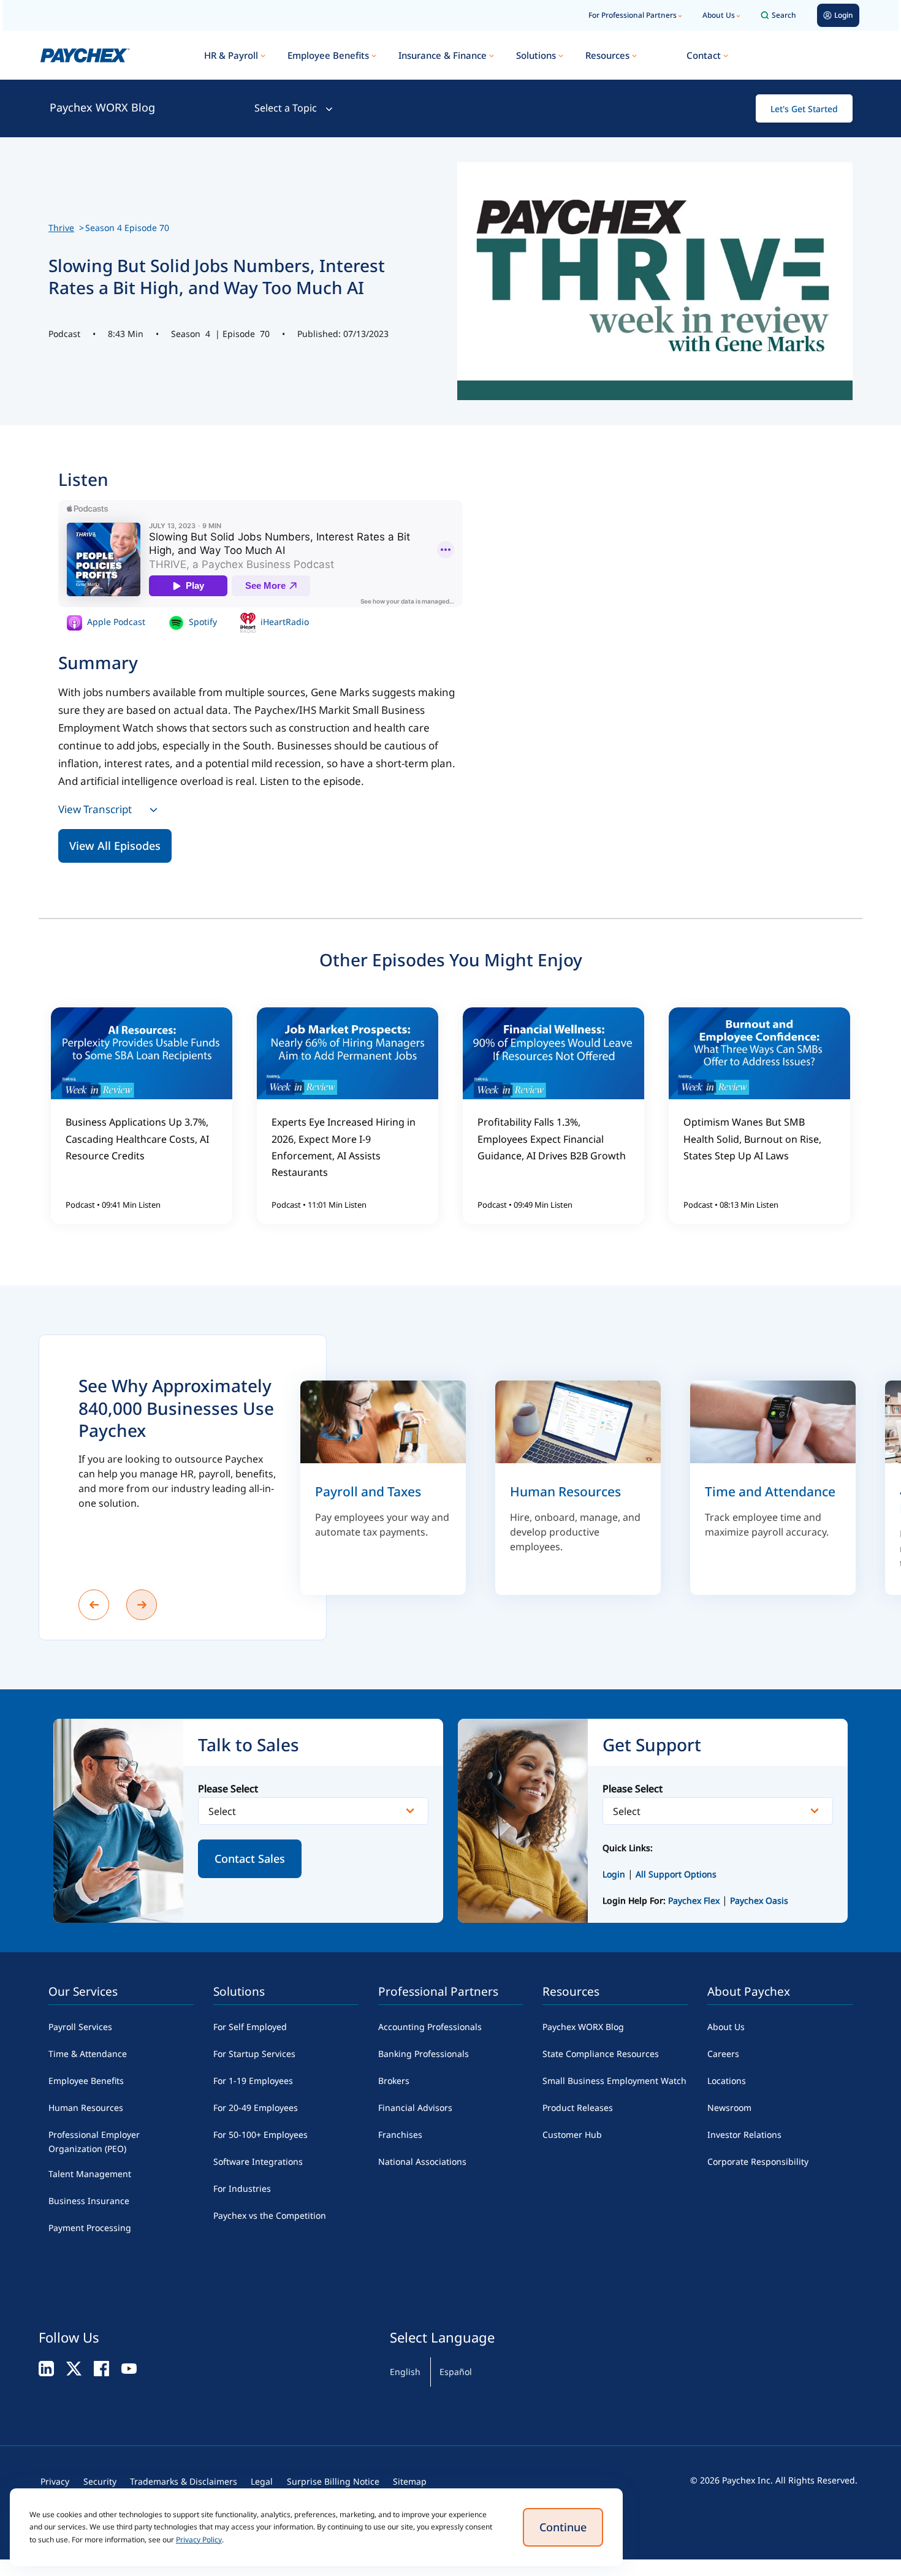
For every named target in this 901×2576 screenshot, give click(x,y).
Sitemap (410, 2481)
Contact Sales (250, 1858)
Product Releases (578, 2108)
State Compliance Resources (601, 2054)
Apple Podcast (115, 622)
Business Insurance (89, 2201)
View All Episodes (115, 846)
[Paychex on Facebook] (101, 2368)
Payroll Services (80, 2027)
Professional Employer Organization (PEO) (94, 2142)
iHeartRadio (283, 622)
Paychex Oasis (759, 1900)
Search (784, 15)
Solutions (536, 55)
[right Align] (142, 1605)
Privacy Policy (199, 2540)
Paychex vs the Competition (270, 2215)
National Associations (422, 2161)
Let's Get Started (804, 109)
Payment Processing (90, 2228)
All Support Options (676, 1874)
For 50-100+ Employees (260, 2135)
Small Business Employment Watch (614, 2081)
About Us (719, 15)
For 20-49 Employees (256, 2108)
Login (614, 1874)
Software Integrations (258, 2161)
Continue (563, 2527)
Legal (262, 2481)
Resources (607, 55)
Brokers (394, 2081)
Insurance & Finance (443, 55)
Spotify (202, 622)
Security (100, 2481)
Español (456, 2372)
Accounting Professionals (430, 2027)
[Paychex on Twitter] (74, 2368)
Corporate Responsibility (758, 2161)
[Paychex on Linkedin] (46, 2368)
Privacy (55, 2481)
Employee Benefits (328, 55)
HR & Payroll (231, 55)
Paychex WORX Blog (102, 107)
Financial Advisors (415, 2108)
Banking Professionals (424, 2054)
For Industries (242, 2188)
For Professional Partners (633, 15)
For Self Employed (250, 2027)
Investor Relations (744, 2135)
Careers (723, 2054)
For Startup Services (254, 2054)
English (405, 2372)
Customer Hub (572, 2135)
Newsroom (729, 2108)
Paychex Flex (695, 1900)
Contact (704, 55)
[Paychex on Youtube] (129, 2368)
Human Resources (86, 2108)
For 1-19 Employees (253, 2081)
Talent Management (90, 2174)
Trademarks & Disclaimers (184, 2481)
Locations (727, 2081)
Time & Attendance (88, 2054)
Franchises (400, 2135)
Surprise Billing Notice (333, 2481)
